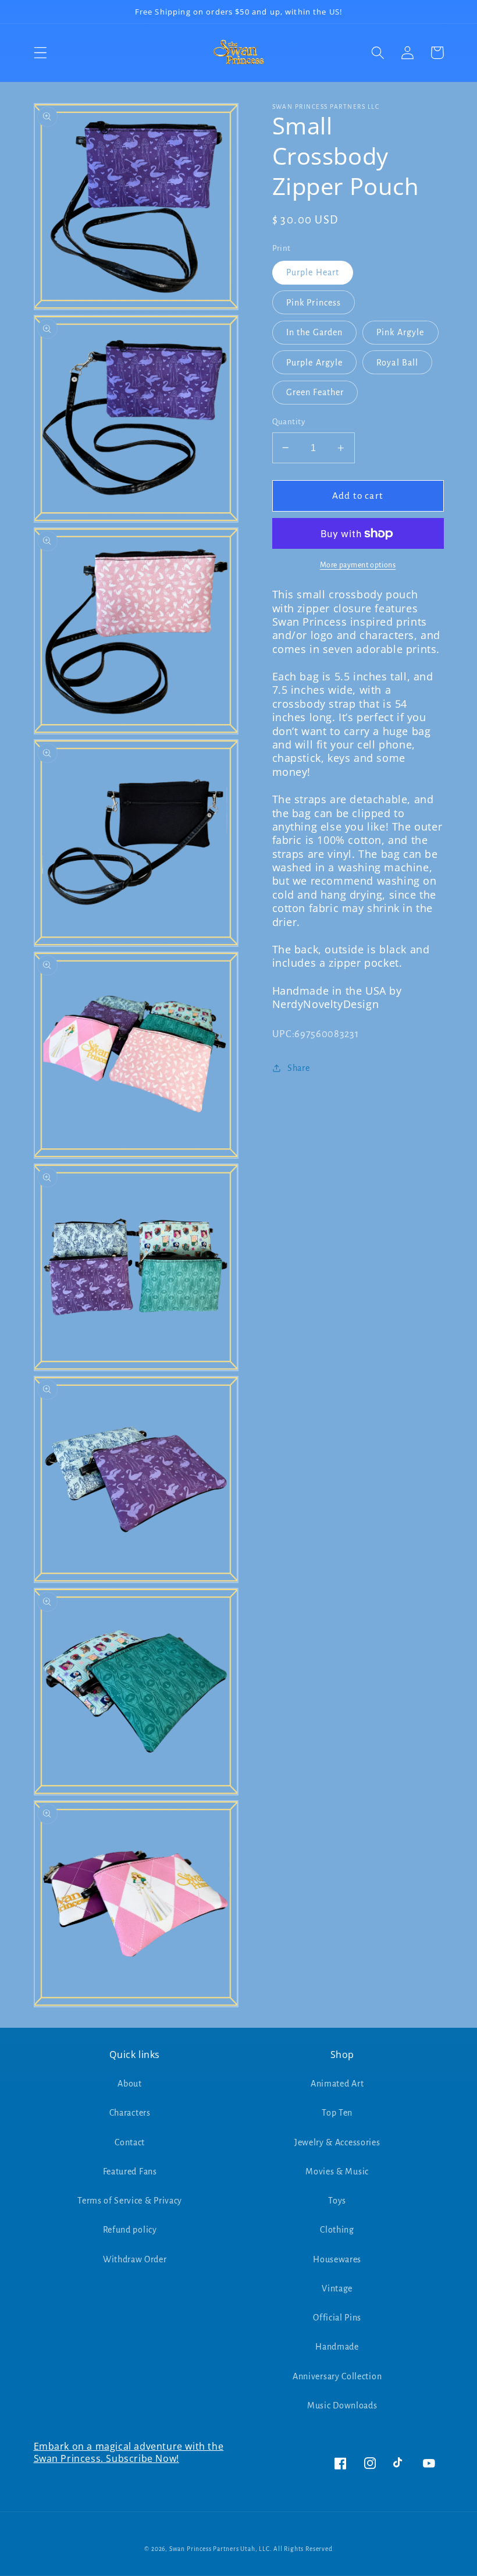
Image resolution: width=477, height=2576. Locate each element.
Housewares (337, 2259)
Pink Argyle (401, 332)
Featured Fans (130, 2171)
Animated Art (337, 2084)
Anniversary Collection (337, 2376)
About (129, 2084)
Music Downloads (342, 2405)
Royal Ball (398, 363)
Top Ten (337, 2113)
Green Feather (315, 392)
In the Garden (315, 332)
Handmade (337, 2347)
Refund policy (130, 2230)
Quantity (289, 422)
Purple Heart (313, 272)
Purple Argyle (315, 363)
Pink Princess (314, 303)
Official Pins (337, 2318)
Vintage (337, 2288)
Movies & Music (337, 2171)
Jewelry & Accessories (337, 2142)
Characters (130, 2113)
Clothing (337, 2230)
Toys (337, 2201)
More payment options (358, 565)
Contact (130, 2142)
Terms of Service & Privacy (130, 2201)
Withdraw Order (135, 2259)
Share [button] (298, 1068)
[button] (40, 53)
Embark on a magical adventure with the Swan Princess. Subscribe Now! (129, 2452)
